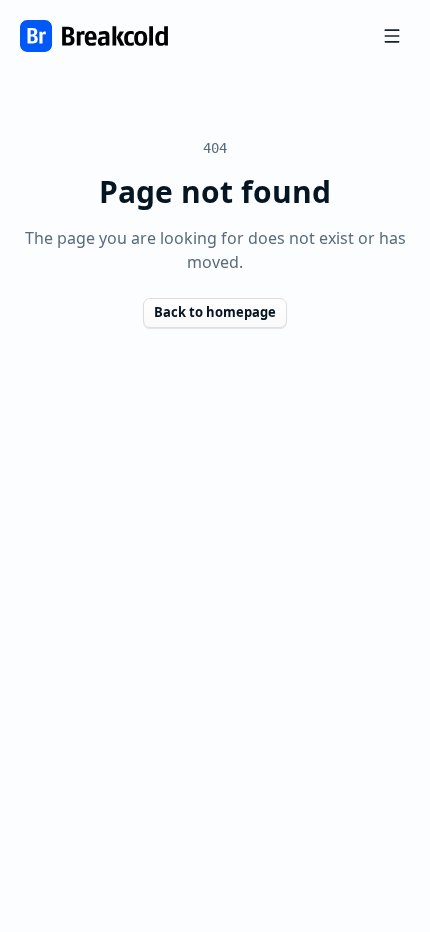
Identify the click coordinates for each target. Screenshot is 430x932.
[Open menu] (392, 36)
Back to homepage (215, 312)
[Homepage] (94, 36)
